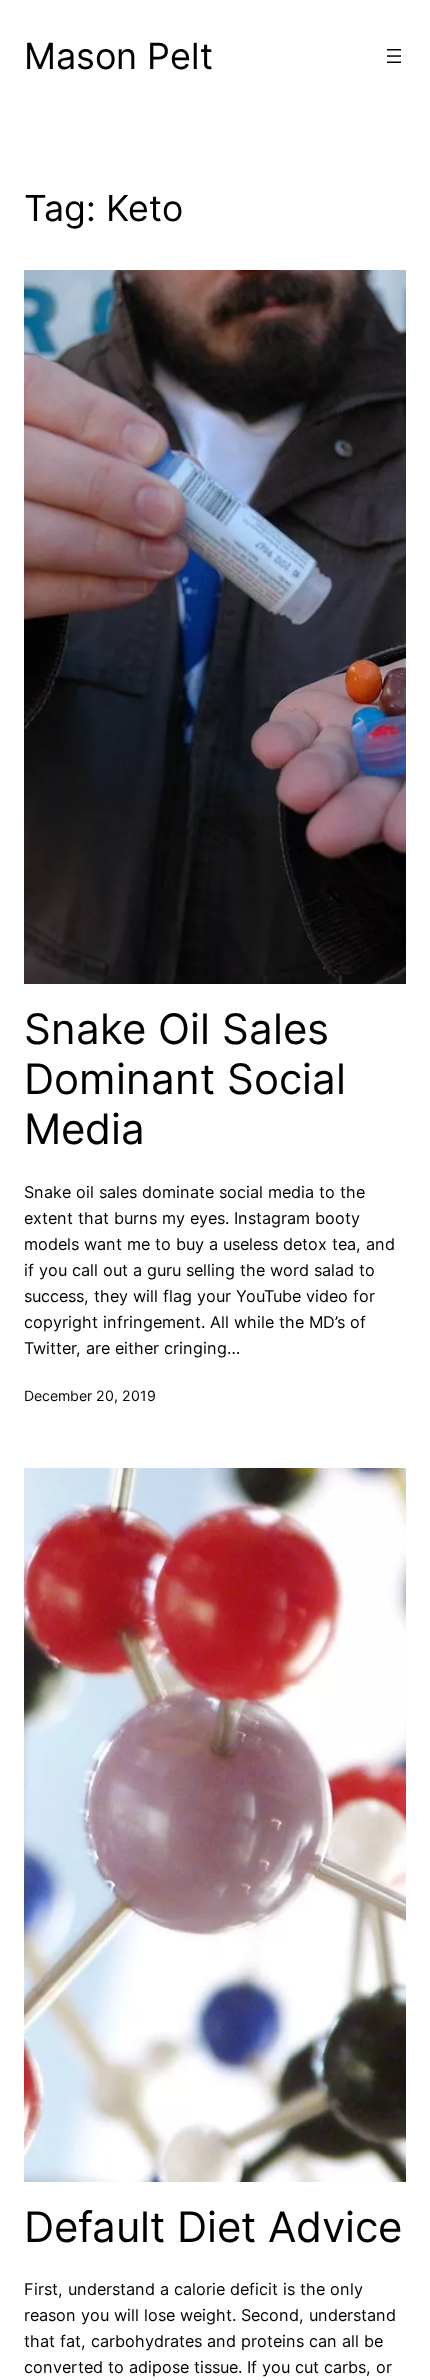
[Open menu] (394, 56)
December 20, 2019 (90, 1395)
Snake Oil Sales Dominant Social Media (185, 1079)
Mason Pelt (118, 56)
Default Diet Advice (213, 2227)
